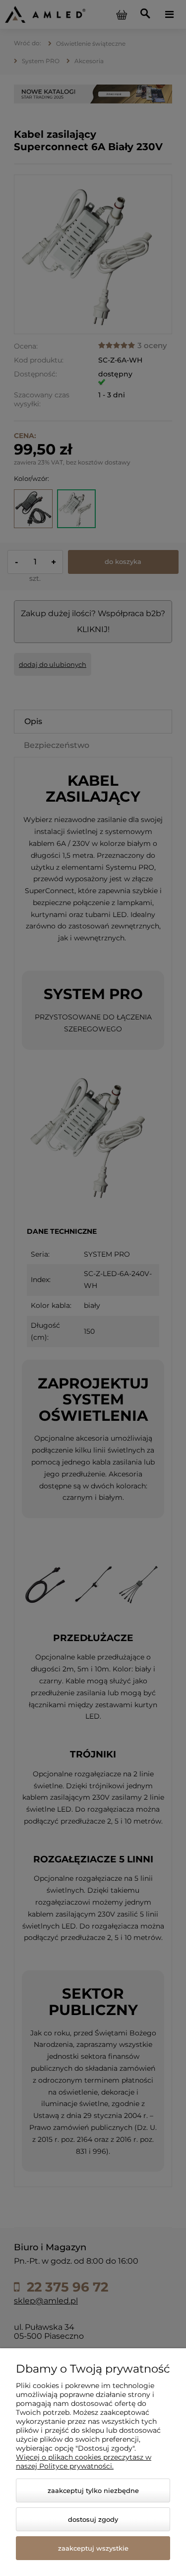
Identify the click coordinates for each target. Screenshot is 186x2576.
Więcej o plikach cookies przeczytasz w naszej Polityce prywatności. (84, 2462)
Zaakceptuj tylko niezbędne (93, 2490)
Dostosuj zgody (93, 2519)
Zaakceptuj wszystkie (93, 2548)
